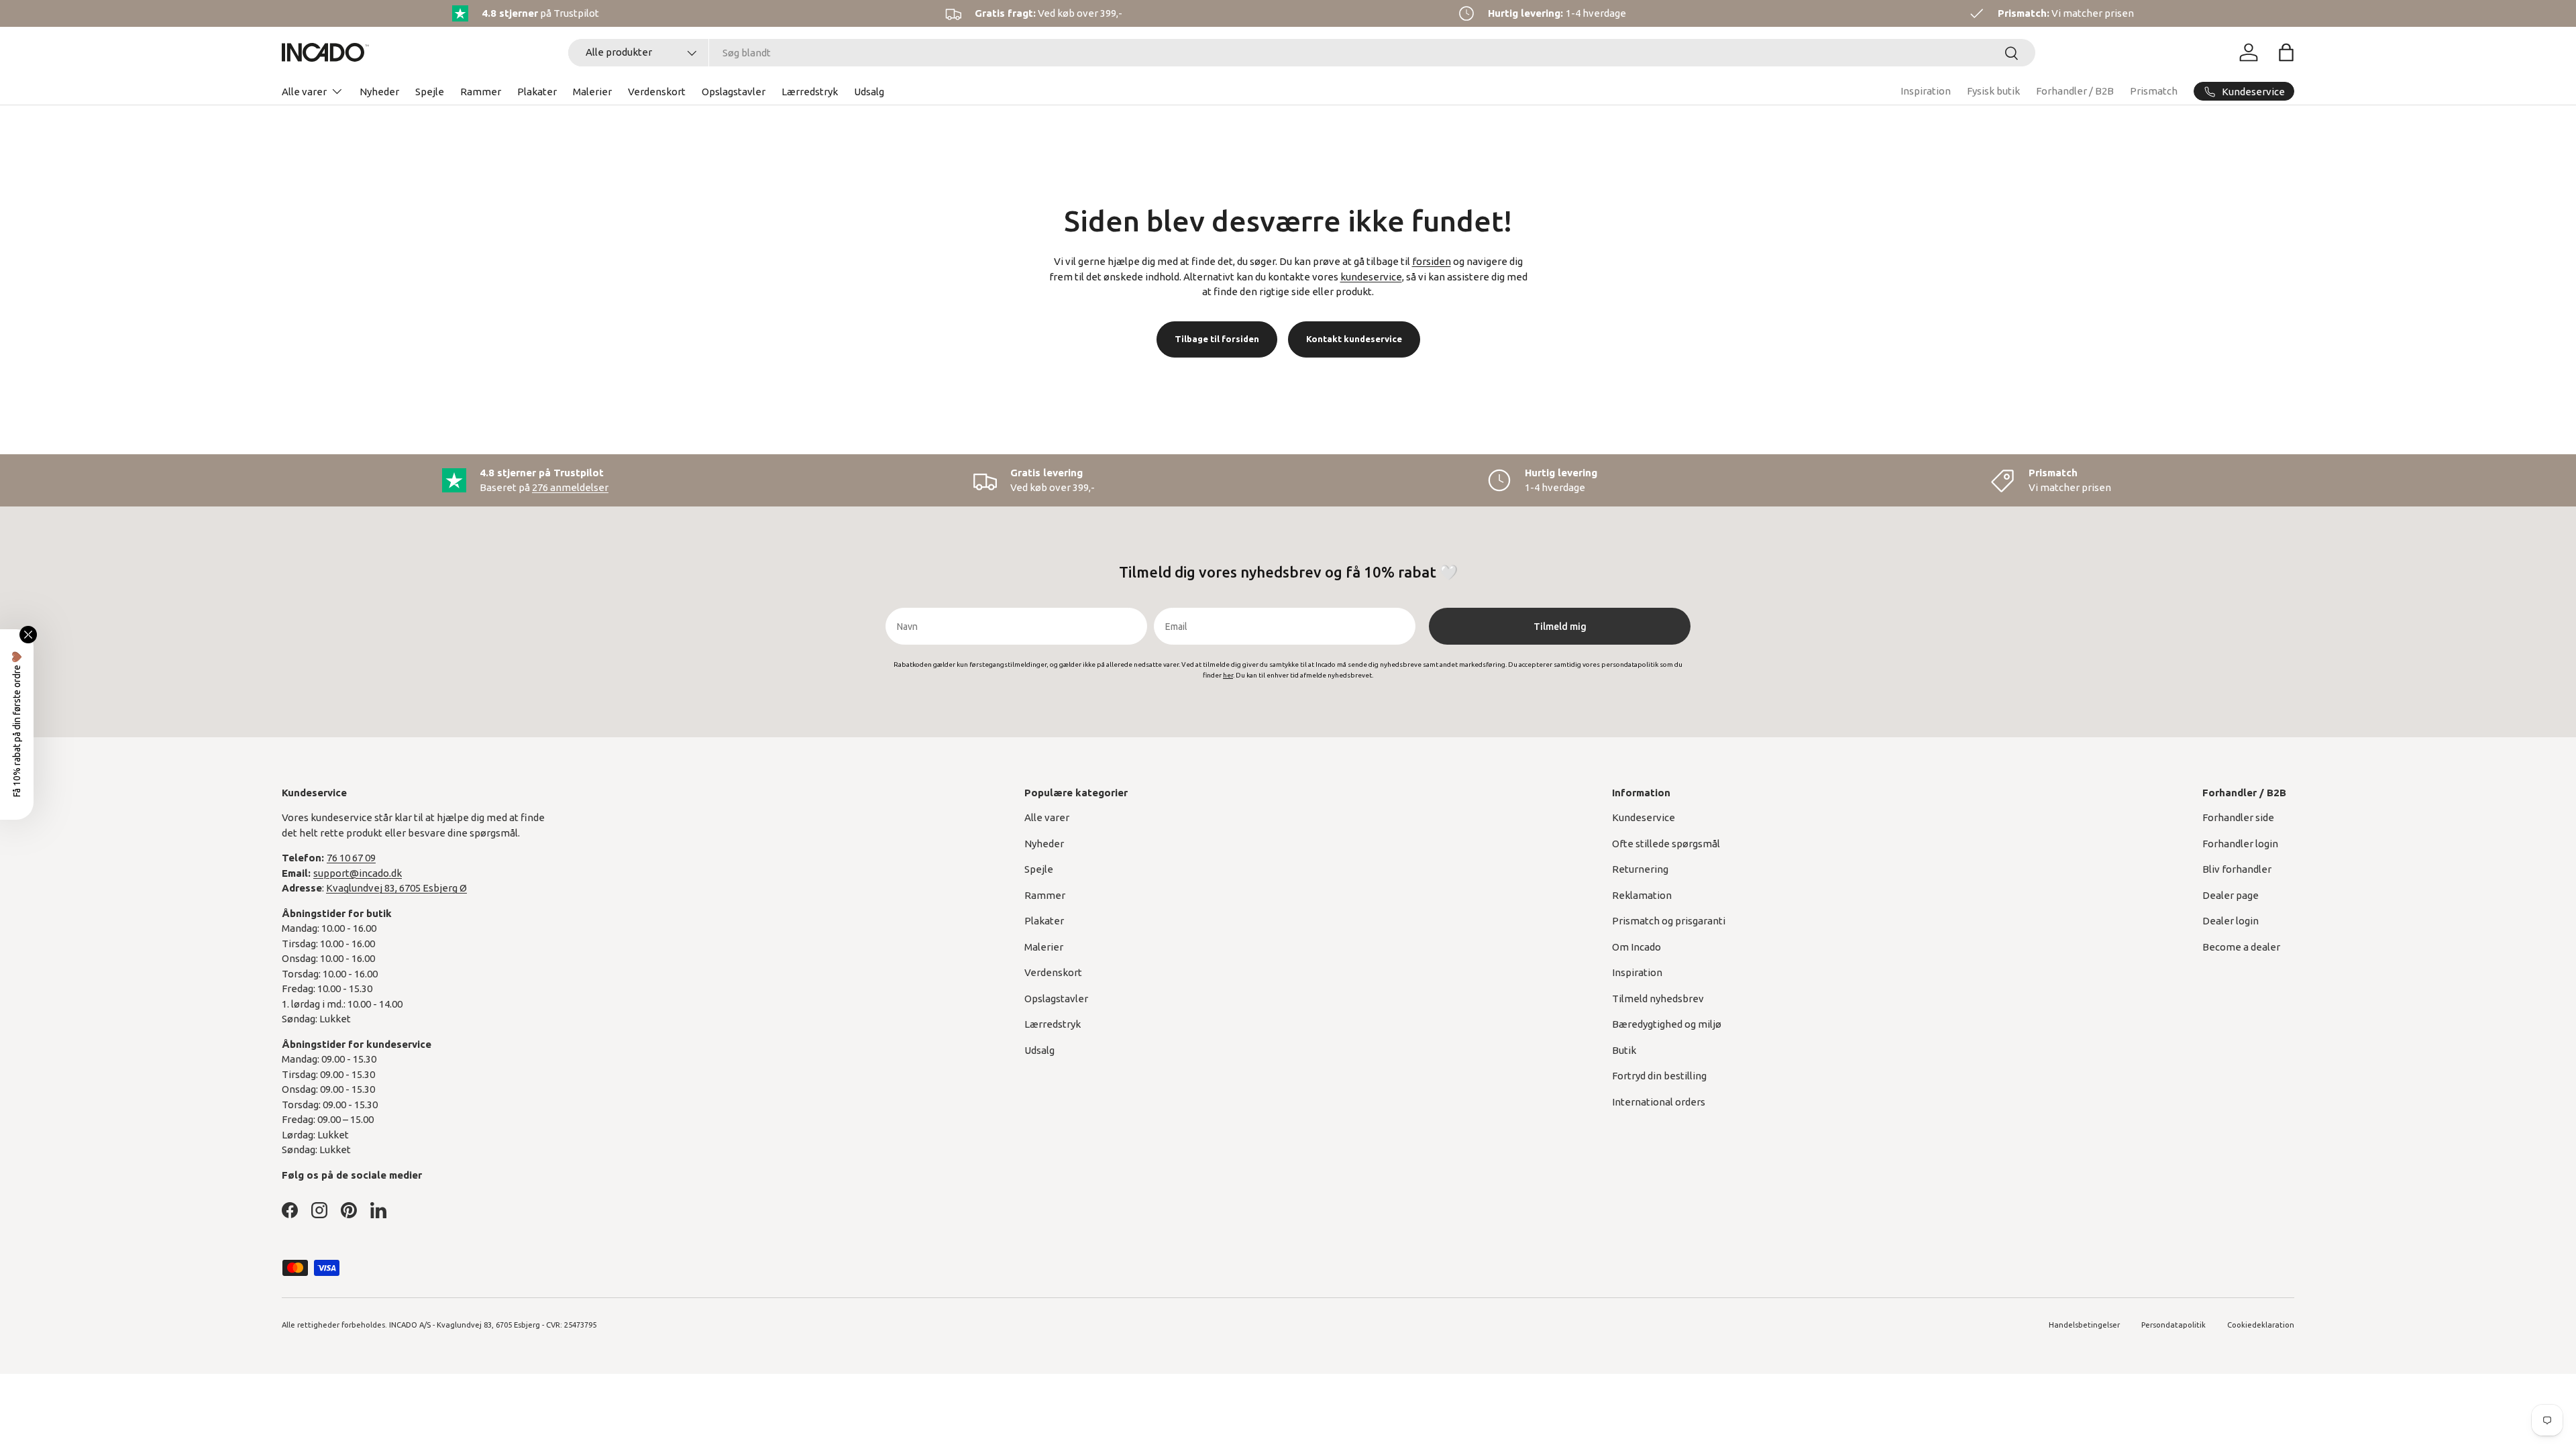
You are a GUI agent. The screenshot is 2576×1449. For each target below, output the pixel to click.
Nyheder (379, 92)
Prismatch (2154, 91)
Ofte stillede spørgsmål (1666, 844)
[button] (2286, 52)
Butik (1624, 1050)
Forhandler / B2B (2075, 91)
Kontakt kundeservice (1354, 339)
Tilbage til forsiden (1217, 339)
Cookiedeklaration (2261, 1325)
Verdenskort (657, 92)
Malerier (592, 92)
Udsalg (869, 92)
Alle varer (304, 92)
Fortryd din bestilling (1659, 1076)
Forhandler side (2238, 817)
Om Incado (1636, 947)
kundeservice (1371, 277)
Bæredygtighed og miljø (1667, 1024)
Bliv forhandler (2237, 869)
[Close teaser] (28, 635)
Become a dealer (2241, 947)
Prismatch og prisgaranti (1669, 921)
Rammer (481, 92)
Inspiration (1926, 91)
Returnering (1640, 869)
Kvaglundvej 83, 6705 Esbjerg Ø (396, 888)
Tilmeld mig (1560, 627)
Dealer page (2231, 895)
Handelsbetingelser (2084, 1325)
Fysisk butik (1993, 91)
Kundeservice (1644, 817)
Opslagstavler (734, 92)
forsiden (1432, 261)
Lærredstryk (810, 92)
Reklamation (1642, 895)
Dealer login (2231, 921)
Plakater (537, 92)
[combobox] (1302, 53)
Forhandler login (2240, 844)
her (1228, 675)
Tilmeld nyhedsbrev (1658, 999)
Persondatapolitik (2173, 1325)
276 (570, 487)
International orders (1659, 1102)
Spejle (430, 92)
